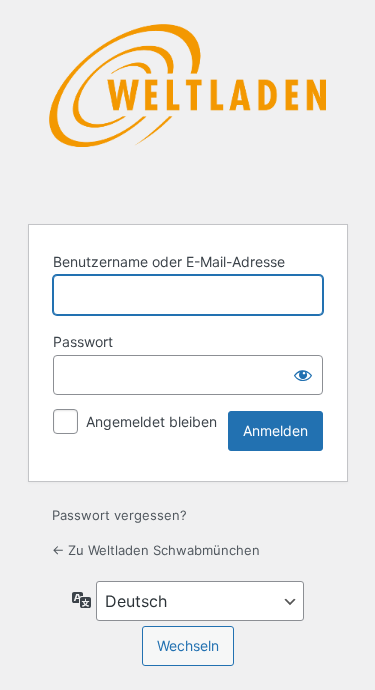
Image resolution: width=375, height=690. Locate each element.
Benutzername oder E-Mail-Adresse (169, 261)
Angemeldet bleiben (151, 421)
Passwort (83, 341)
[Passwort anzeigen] (303, 375)
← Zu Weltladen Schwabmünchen (156, 550)
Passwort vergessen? (119, 515)
